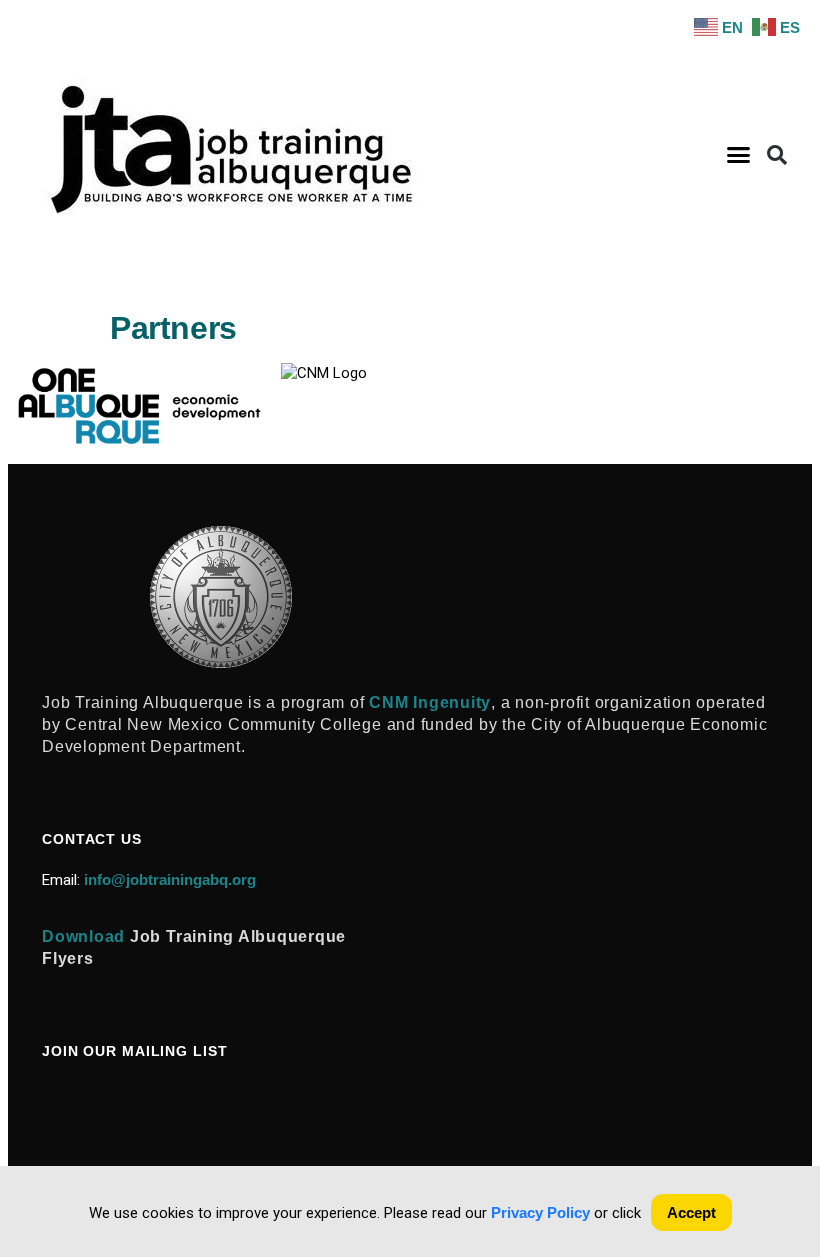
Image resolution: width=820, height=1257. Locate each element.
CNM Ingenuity (430, 702)
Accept (691, 1212)
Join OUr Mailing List (134, 1051)
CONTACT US (92, 839)
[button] (739, 155)
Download (83, 936)
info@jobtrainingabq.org (170, 879)
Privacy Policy (540, 1212)
